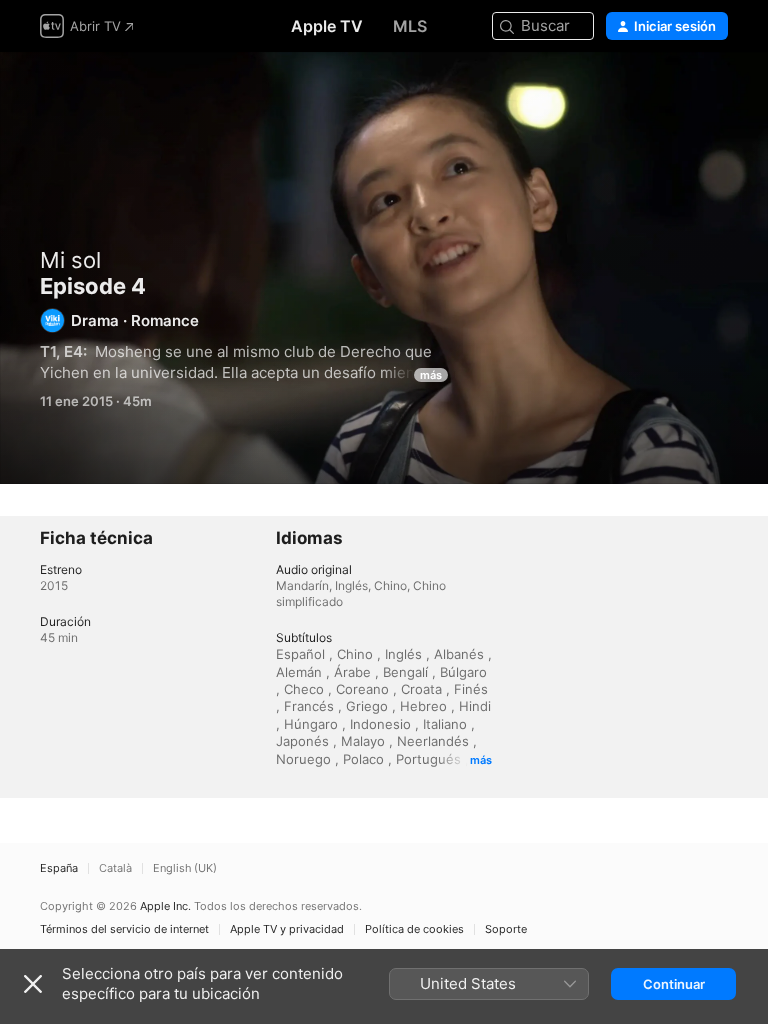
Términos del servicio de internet (124, 929)
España (59, 868)
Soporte (506, 929)
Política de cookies (414, 929)
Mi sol (70, 260)
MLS (410, 26)
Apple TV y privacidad (287, 929)
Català (115, 868)
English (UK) (185, 868)
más (431, 375)
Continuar (674, 984)
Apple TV (327, 26)
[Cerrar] (33, 984)
